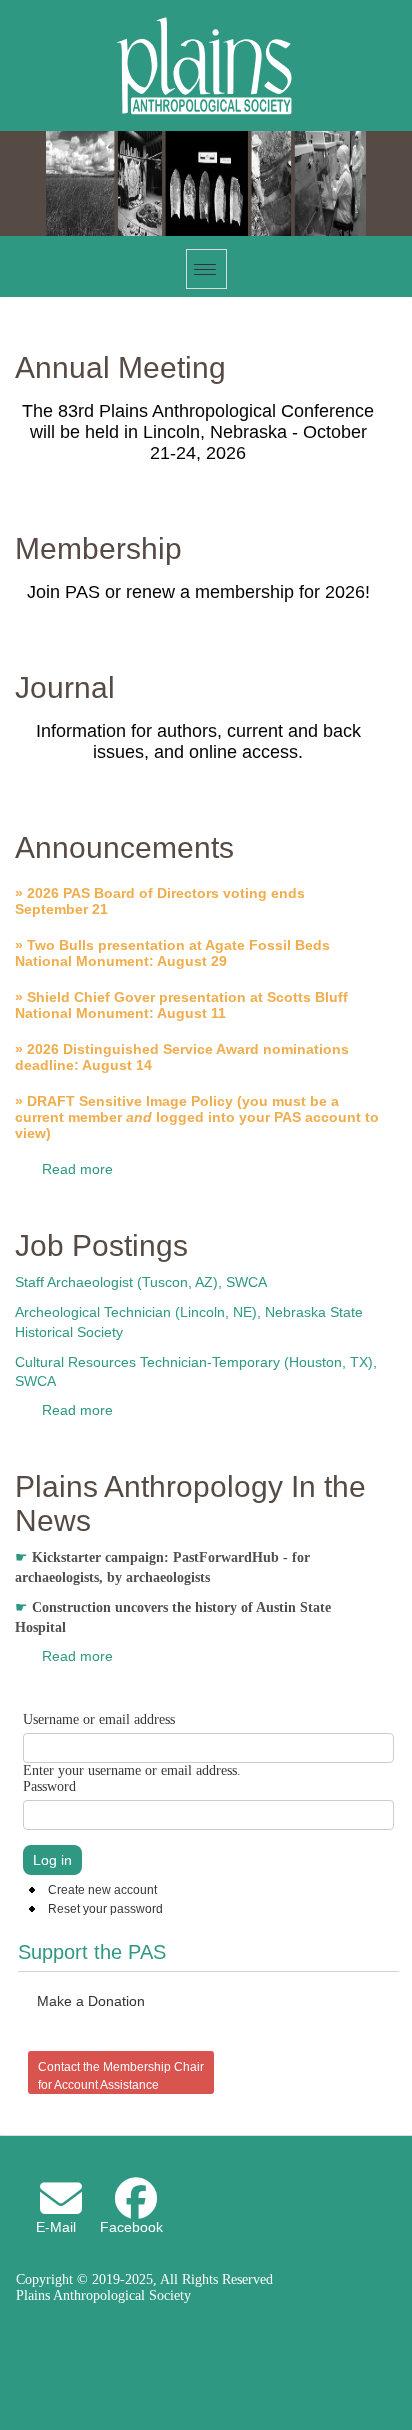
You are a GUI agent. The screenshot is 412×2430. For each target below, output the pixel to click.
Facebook (131, 2227)
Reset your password (105, 1909)
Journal (65, 687)
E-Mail (56, 2227)
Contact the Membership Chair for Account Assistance (121, 2076)
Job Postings (101, 1245)
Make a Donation (91, 2001)
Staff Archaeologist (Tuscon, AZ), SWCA (141, 1282)
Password (49, 1786)
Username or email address (99, 1719)
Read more (77, 1169)
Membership (98, 548)
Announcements (124, 847)
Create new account (102, 1890)
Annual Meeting (120, 367)
